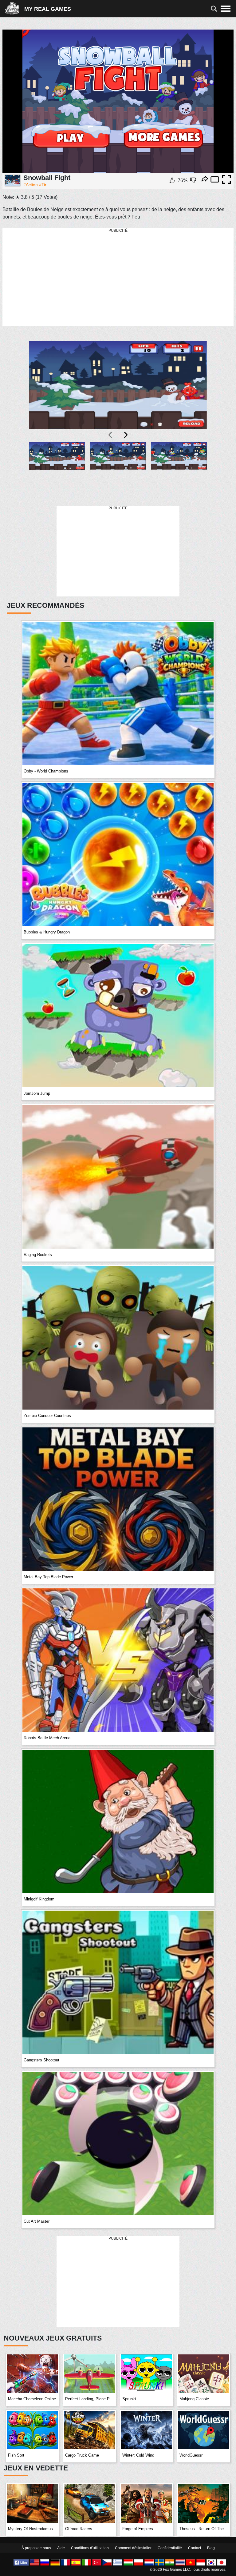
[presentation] (111, 435)
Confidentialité (170, 2548)
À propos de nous (36, 2548)
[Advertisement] (118, 277)
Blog (211, 2548)
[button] (57, 470)
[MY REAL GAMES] (14, 9)
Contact (195, 2548)
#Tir (43, 185)
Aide (61, 2548)
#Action (31, 185)
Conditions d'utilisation (90, 2548)
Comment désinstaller (133, 2548)
